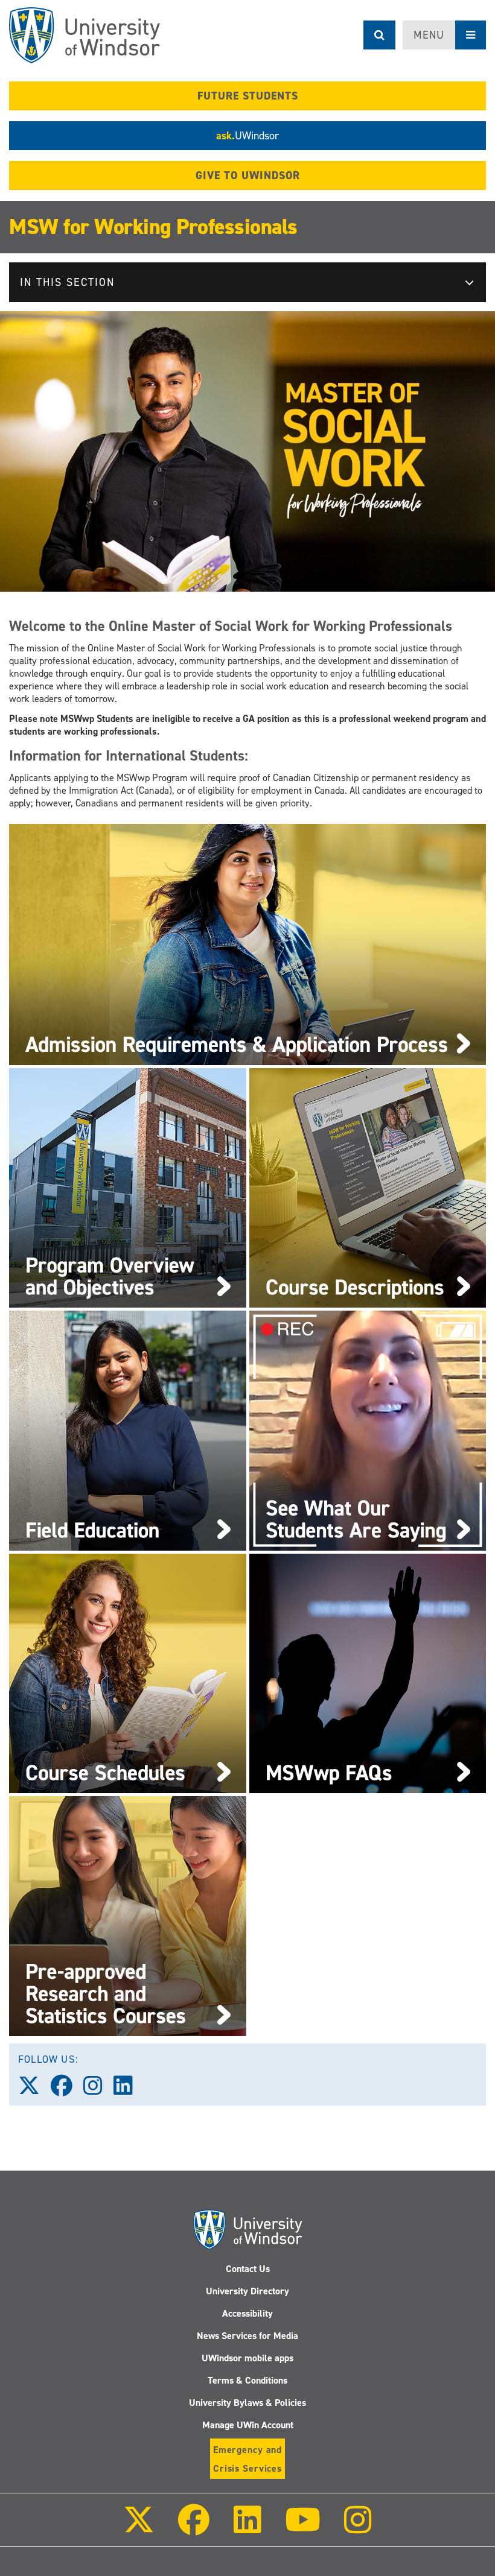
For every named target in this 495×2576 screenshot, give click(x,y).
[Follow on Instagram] (358, 2528)
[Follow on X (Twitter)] (139, 2528)
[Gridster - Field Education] (128, 1430)
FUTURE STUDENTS (248, 96)
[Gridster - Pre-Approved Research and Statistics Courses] (128, 1915)
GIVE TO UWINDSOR (248, 176)
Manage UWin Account (248, 2425)
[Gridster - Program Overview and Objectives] (128, 1187)
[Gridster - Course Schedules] (128, 1673)
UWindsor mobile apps (247, 2358)
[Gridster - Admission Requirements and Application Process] (247, 944)
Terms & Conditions (247, 2380)
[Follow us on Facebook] (67, 2090)
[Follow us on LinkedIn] (129, 2090)
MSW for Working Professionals (153, 227)
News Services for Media (247, 2336)
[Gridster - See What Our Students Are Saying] (368, 1430)
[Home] (85, 35)
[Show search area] (379, 35)
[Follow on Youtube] (303, 2528)
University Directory (247, 2291)
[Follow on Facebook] (194, 2528)
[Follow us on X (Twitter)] (34, 2090)
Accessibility (247, 2313)
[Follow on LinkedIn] (247, 2528)
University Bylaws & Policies (247, 2403)
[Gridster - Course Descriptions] (368, 1187)
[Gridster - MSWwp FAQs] (368, 1673)
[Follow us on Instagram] (98, 2090)
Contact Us (248, 2269)
